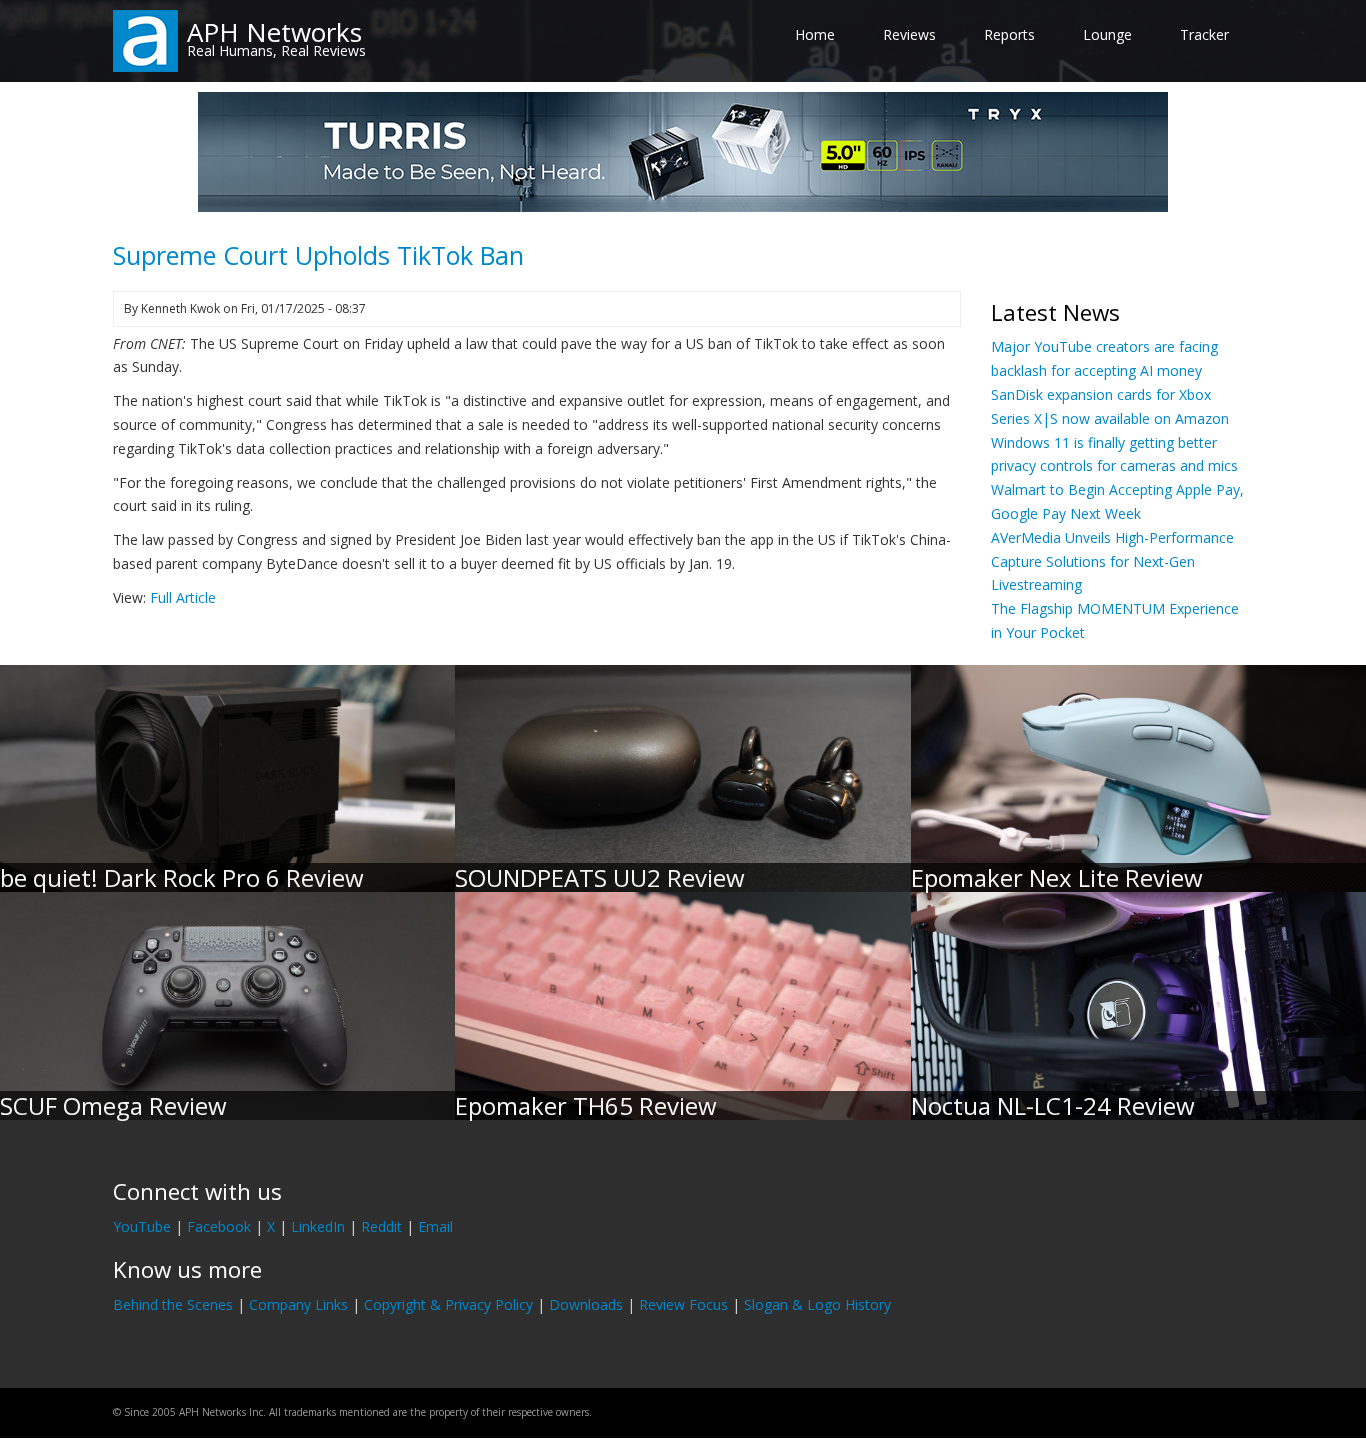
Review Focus (683, 1304)
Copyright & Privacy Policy (448, 1304)
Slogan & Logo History (817, 1304)
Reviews (909, 34)
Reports (1009, 34)
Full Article (183, 597)
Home (815, 34)
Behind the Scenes (173, 1304)
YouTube (142, 1226)
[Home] (145, 39)
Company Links (298, 1304)
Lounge (1107, 34)
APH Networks (274, 32)
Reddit (381, 1226)
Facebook (219, 1226)
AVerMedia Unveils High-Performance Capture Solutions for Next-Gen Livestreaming (1112, 561)
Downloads (586, 1304)
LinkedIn (318, 1226)
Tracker (1204, 34)
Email (435, 1226)
